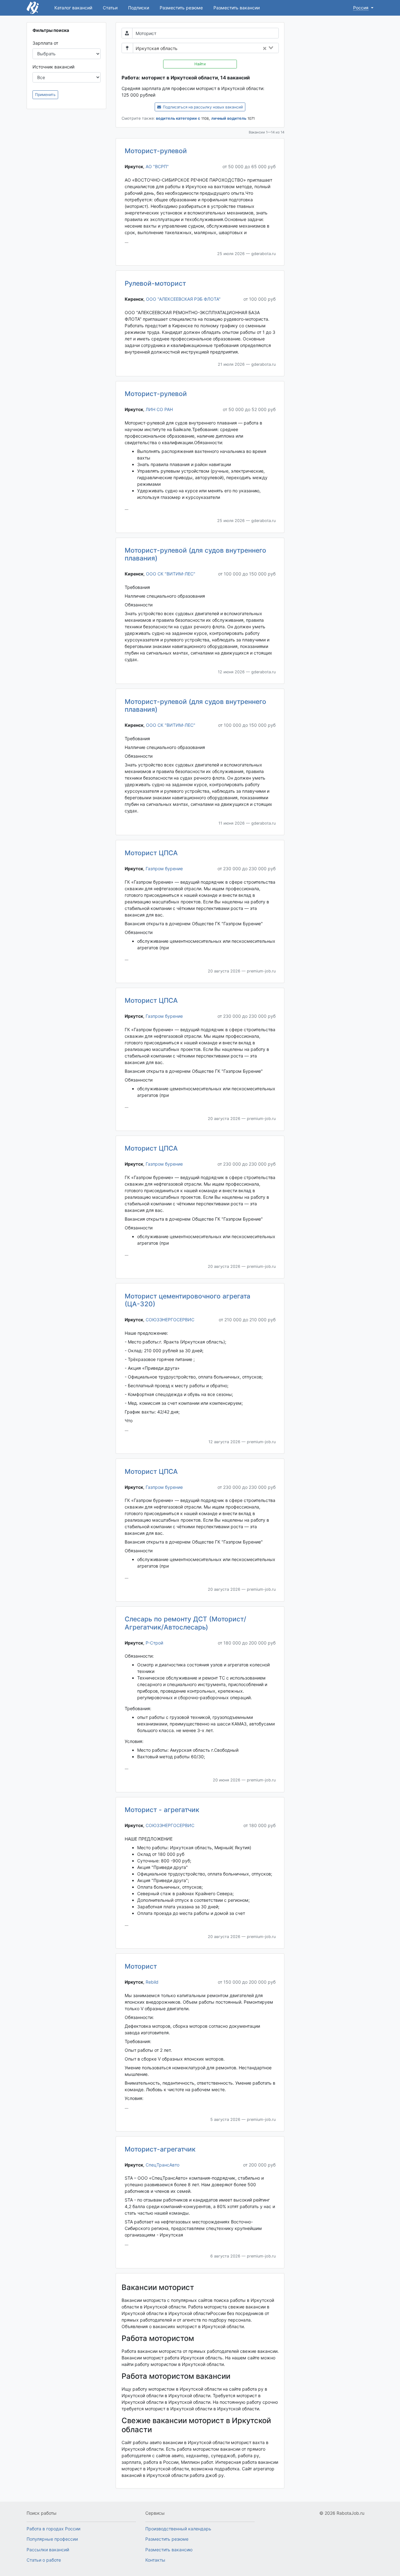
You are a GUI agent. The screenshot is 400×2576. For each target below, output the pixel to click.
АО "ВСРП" (157, 166)
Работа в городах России (53, 2529)
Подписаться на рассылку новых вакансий (202, 107)
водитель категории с (178, 118)
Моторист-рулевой (156, 151)
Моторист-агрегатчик (160, 2149)
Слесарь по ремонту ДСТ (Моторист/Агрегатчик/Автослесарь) (185, 1623)
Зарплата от (45, 43)
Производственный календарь (178, 2529)
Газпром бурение (164, 869)
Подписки (139, 8)
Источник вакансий (53, 67)
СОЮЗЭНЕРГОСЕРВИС (170, 1320)
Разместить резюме (181, 8)
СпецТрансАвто (162, 2165)
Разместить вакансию (169, 2550)
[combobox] (230, 48)
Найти (200, 64)
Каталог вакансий (73, 8)
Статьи (110, 8)
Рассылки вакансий (48, 2550)
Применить (45, 95)
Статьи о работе (44, 2560)
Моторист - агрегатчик (162, 1810)
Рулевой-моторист (155, 283)
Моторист (141, 1966)
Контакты (155, 2560)
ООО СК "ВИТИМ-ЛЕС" (171, 574)
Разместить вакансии (237, 8)
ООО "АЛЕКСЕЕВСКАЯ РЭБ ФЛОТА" (183, 299)
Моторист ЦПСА (151, 853)
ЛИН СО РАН (159, 409)
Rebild (152, 1982)
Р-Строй (154, 1643)
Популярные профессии (52, 2539)
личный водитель (229, 118)
